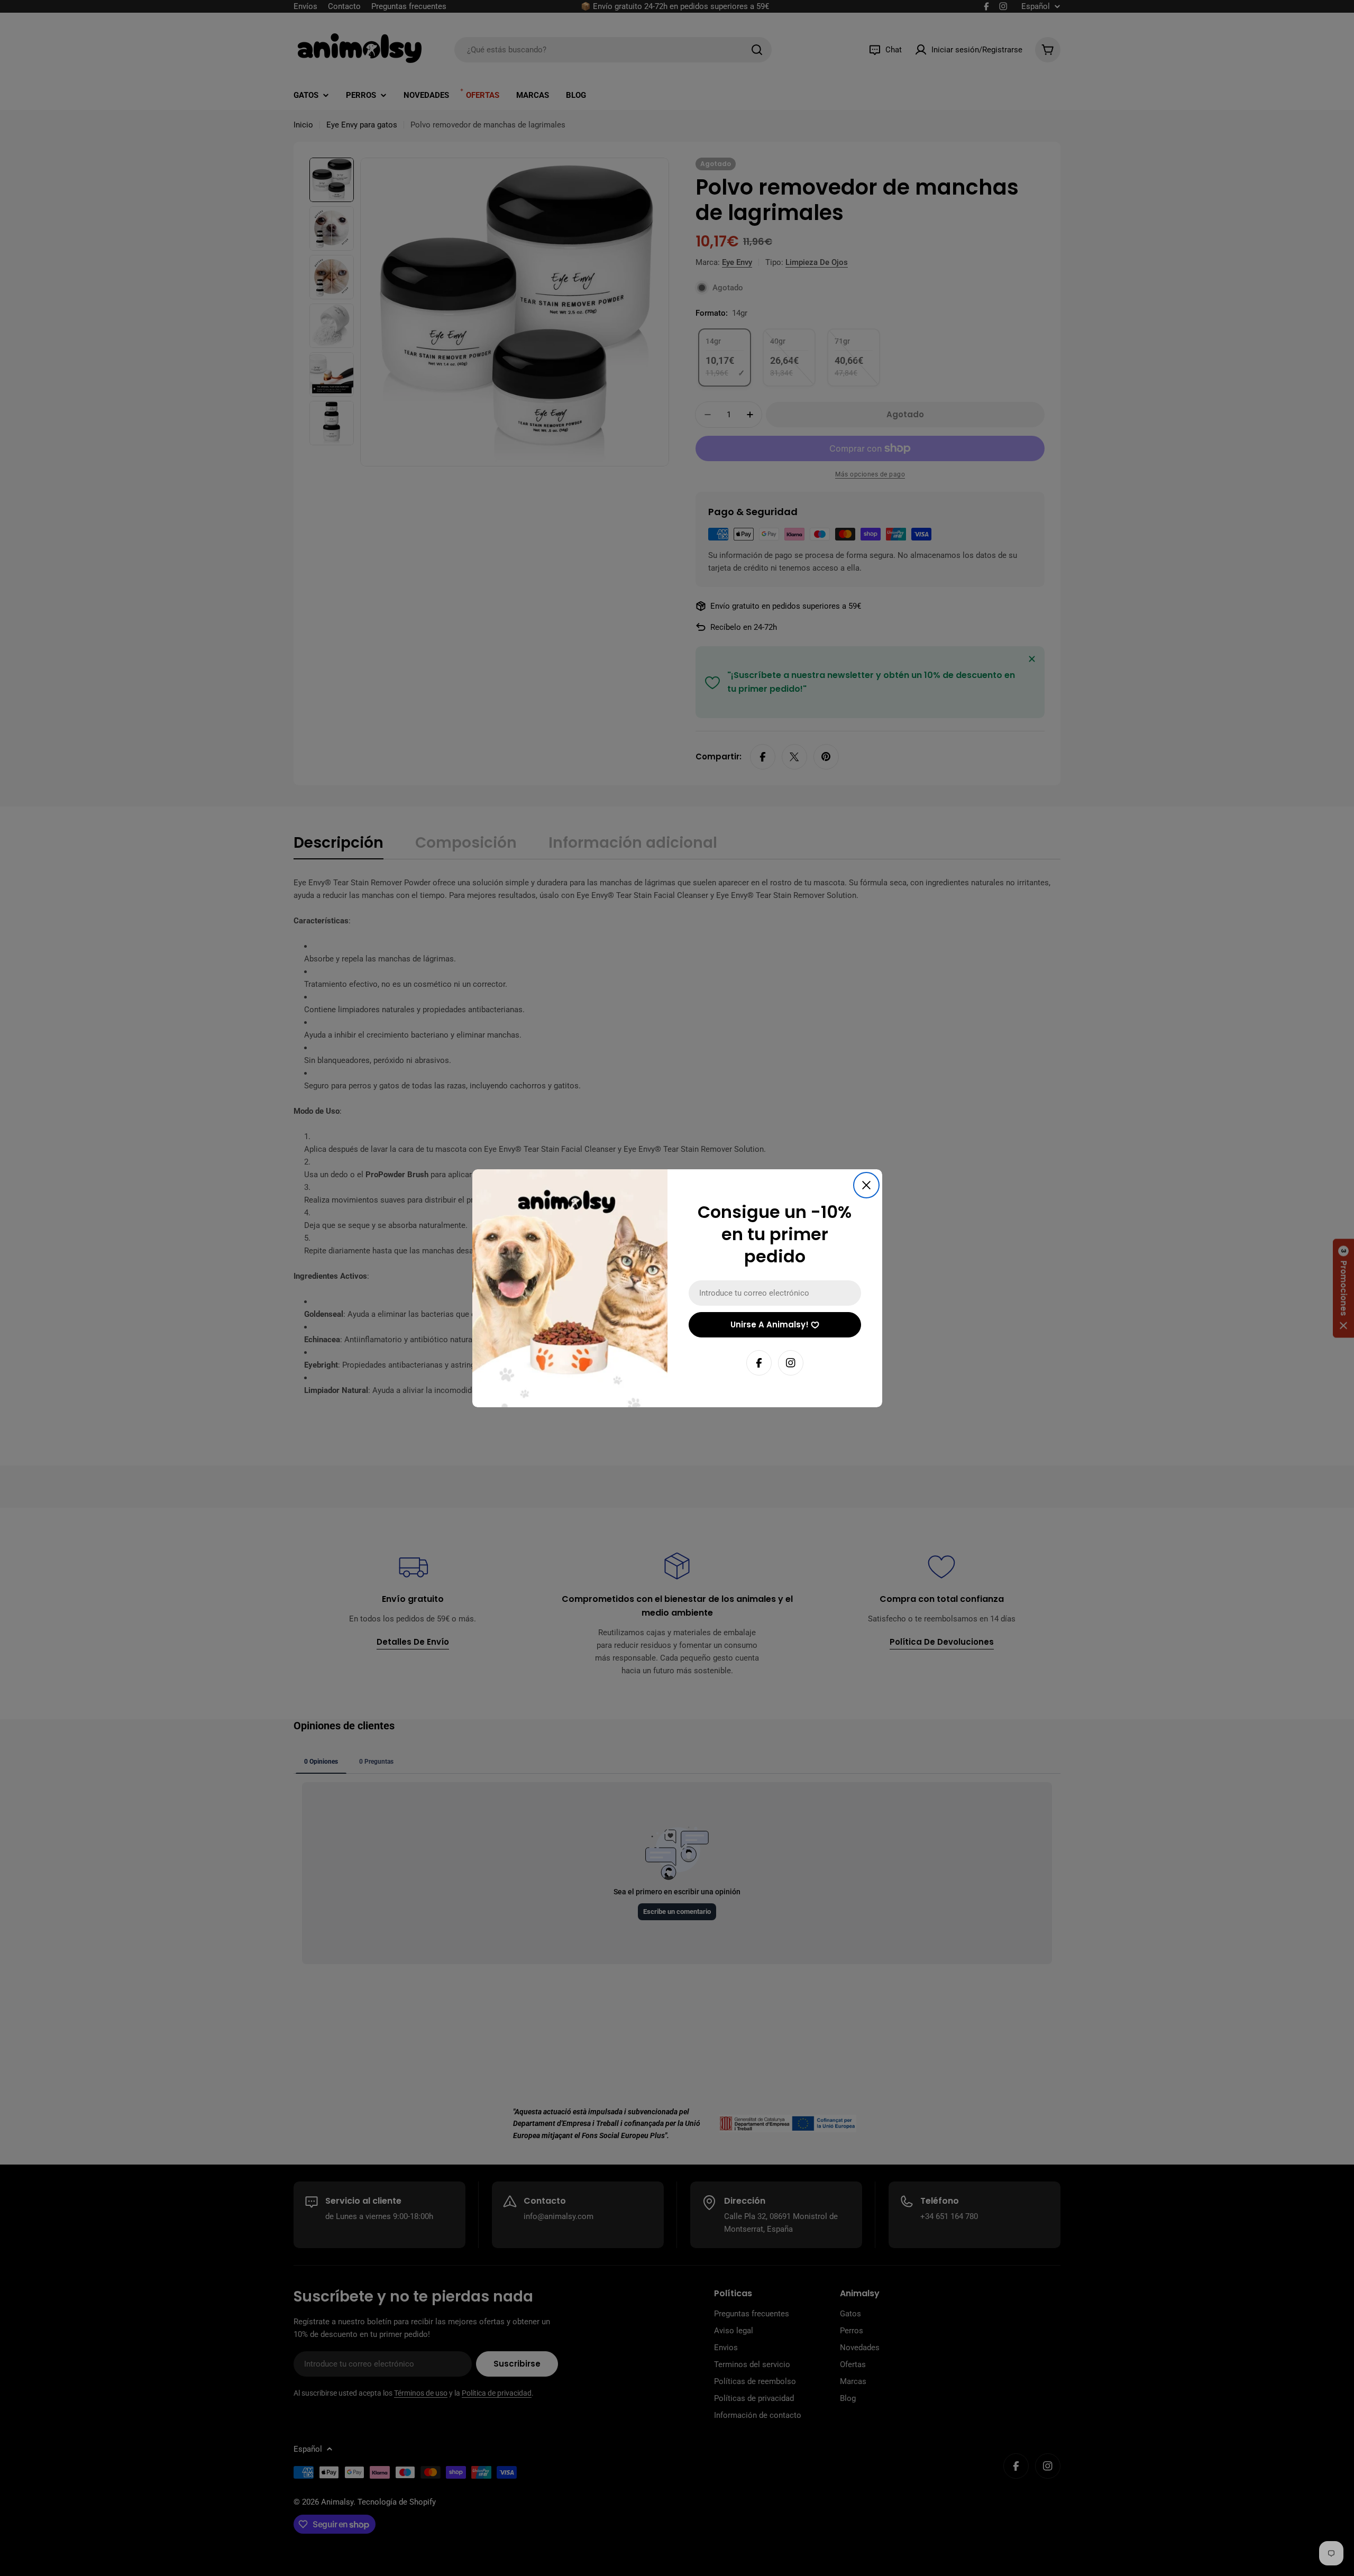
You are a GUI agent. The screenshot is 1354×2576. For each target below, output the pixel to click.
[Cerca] (866, 1185)
